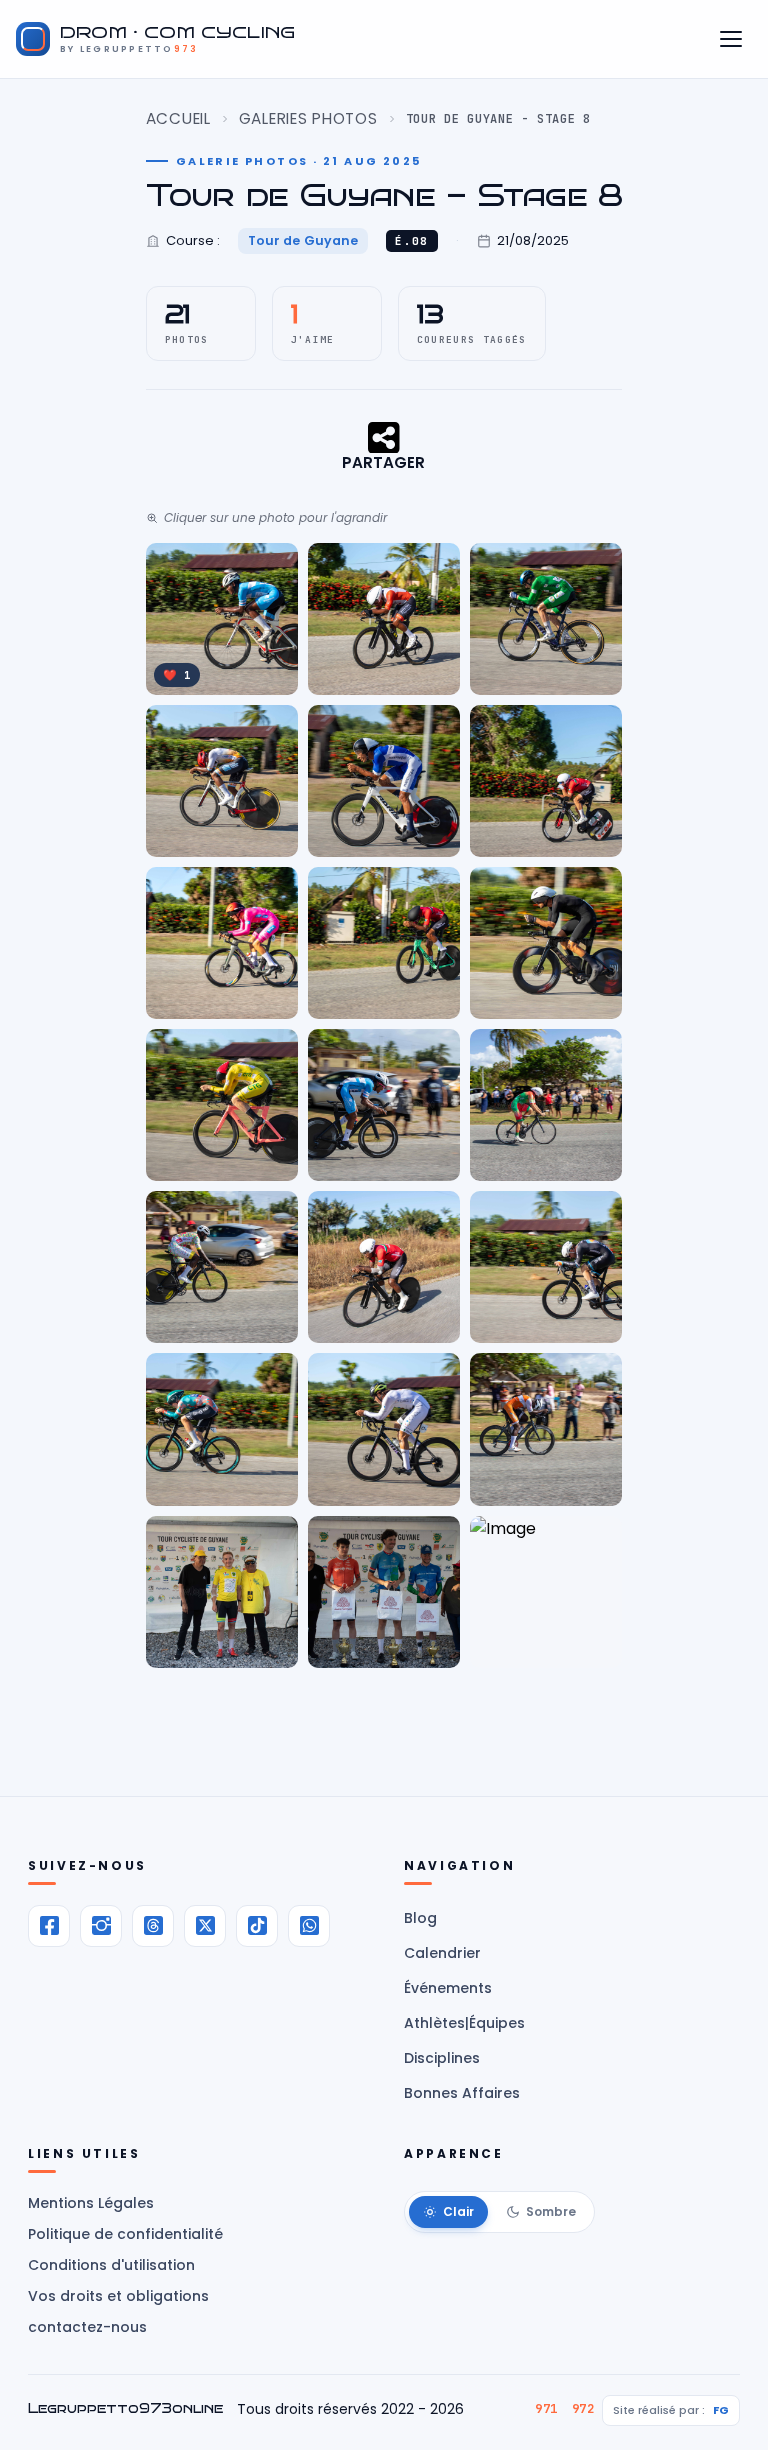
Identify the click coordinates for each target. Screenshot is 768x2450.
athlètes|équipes (464, 2023)
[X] (205, 1926)
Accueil (178, 118)
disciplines (442, 2058)
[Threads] (153, 1926)
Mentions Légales (91, 2203)
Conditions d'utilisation (111, 2265)
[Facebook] (49, 1926)
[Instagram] (101, 1926)
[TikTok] (257, 1926)
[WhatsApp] (309, 1926)
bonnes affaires (462, 2093)
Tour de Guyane (303, 240)
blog (420, 1918)
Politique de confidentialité (125, 2234)
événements (448, 1988)
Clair (458, 2211)
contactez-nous (87, 2327)
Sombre (551, 2211)
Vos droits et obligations (118, 2296)
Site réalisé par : (671, 2410)
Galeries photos (308, 118)
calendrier (442, 1953)
